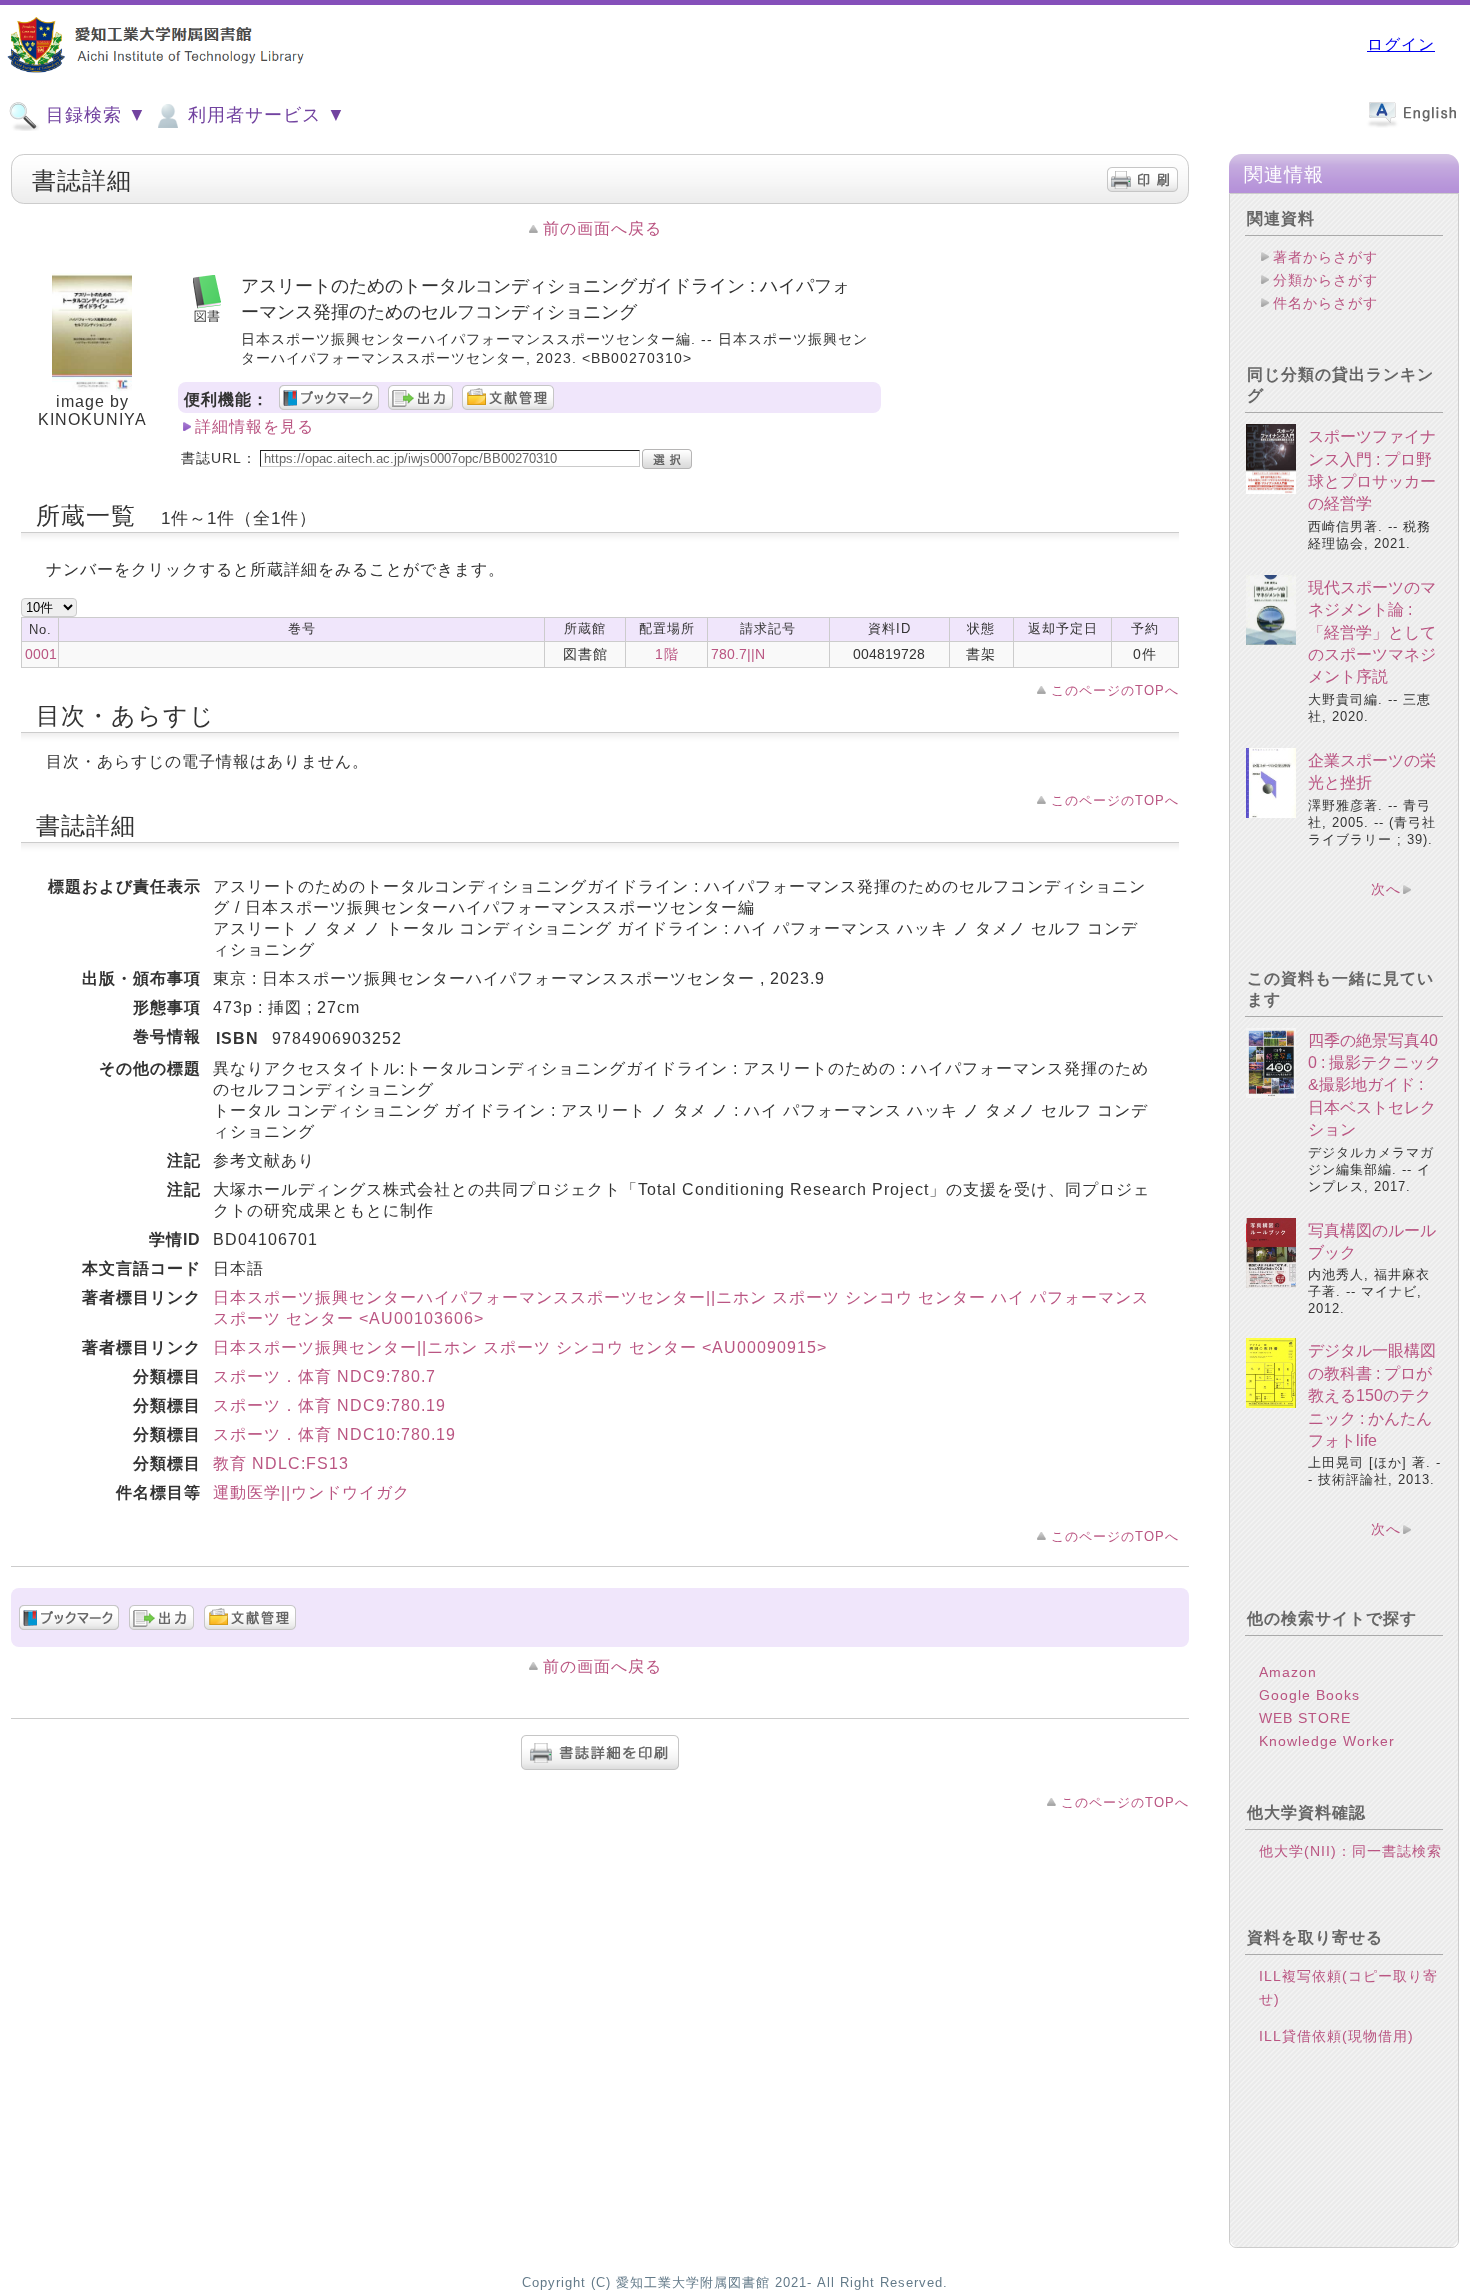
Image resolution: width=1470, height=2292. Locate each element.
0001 (41, 654)
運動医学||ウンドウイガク (311, 1492)
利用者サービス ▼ (264, 115)
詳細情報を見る (254, 426)
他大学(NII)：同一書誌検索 (1350, 1851)
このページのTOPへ (1115, 690)
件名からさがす (1325, 303)
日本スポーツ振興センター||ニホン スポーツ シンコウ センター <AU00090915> (520, 1347)
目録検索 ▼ (93, 115)
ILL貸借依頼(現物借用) (1336, 2036)
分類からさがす (1325, 280)
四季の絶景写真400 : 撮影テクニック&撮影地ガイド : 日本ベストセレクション (1374, 1085)
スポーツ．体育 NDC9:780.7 (324, 1376)
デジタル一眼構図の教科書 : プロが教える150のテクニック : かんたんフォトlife (1372, 1395)
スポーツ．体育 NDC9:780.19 (329, 1405)
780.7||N (738, 654)
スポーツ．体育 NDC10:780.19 (334, 1434)
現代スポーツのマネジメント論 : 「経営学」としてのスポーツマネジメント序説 (1372, 632)
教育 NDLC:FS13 (281, 1463)
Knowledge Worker (1327, 1741)
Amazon (1288, 1672)
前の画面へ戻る (602, 228)
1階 (667, 654)
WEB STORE (1305, 1718)
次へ (1386, 889)
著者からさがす (1325, 257)
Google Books (1309, 1695)
